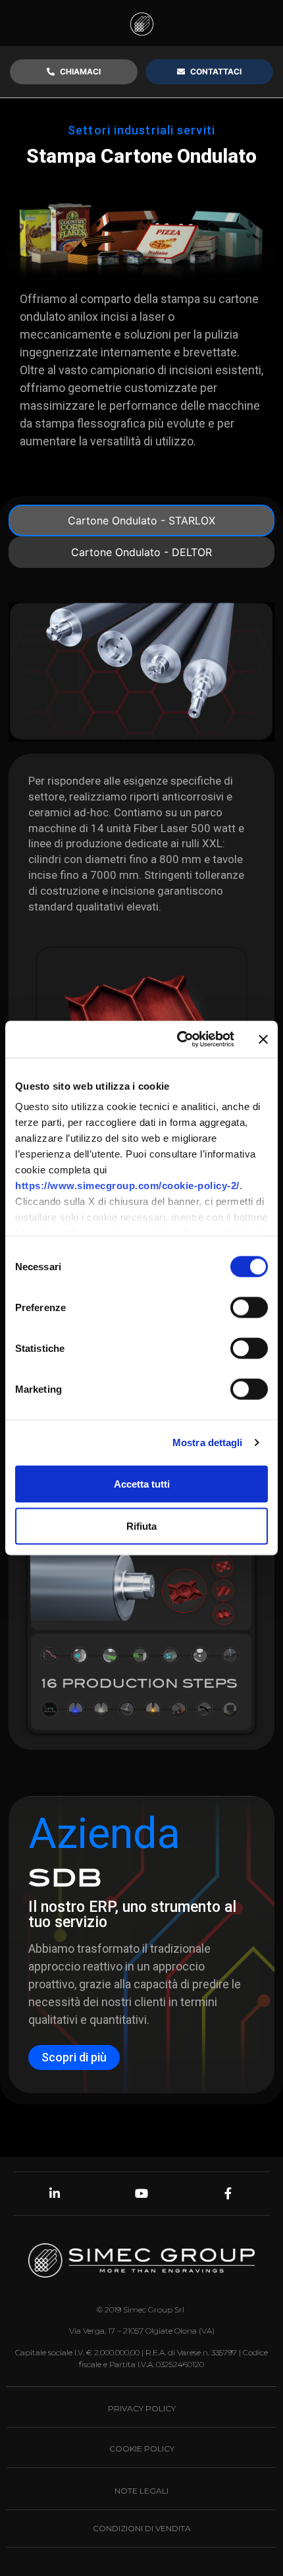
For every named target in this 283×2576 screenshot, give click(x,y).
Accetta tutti (142, 1483)
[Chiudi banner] (263, 1039)
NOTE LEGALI (141, 2491)
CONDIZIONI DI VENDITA (142, 2528)
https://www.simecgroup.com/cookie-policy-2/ (127, 1186)
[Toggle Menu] (258, 23)
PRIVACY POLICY (142, 2408)
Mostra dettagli (208, 1442)
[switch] (249, 1307)
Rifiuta (141, 1526)
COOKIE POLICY (142, 2449)
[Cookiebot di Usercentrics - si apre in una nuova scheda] (178, 1040)
